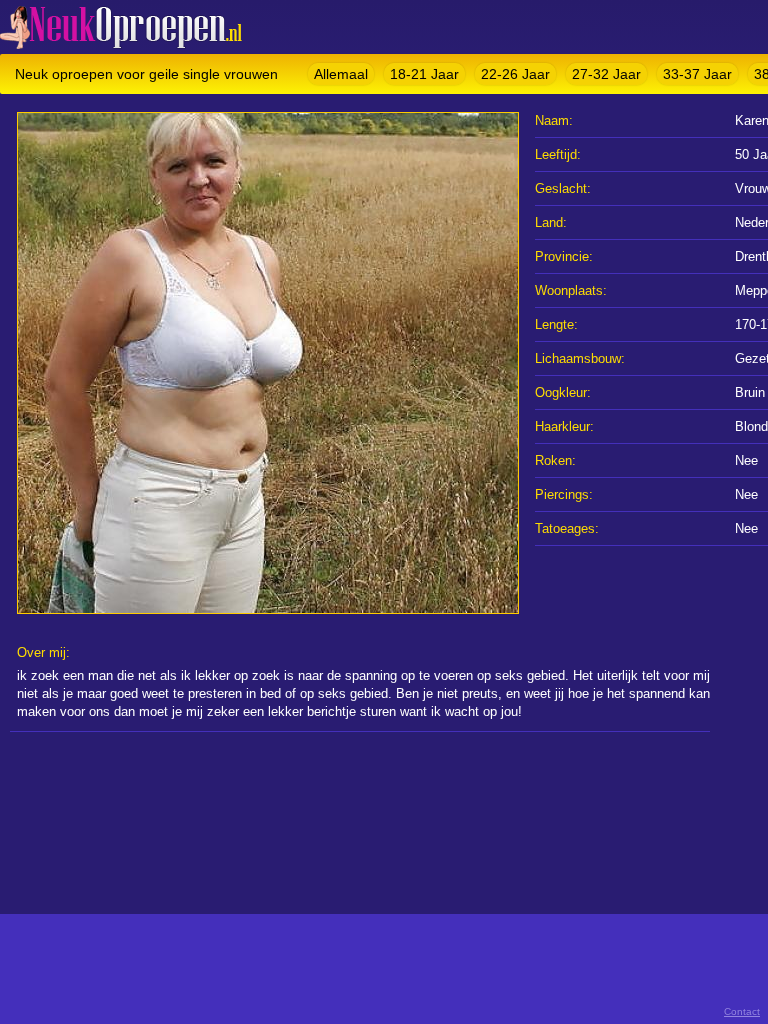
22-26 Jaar (515, 74)
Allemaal (341, 74)
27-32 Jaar (606, 74)
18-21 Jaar (424, 74)
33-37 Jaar (697, 74)
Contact (742, 1011)
